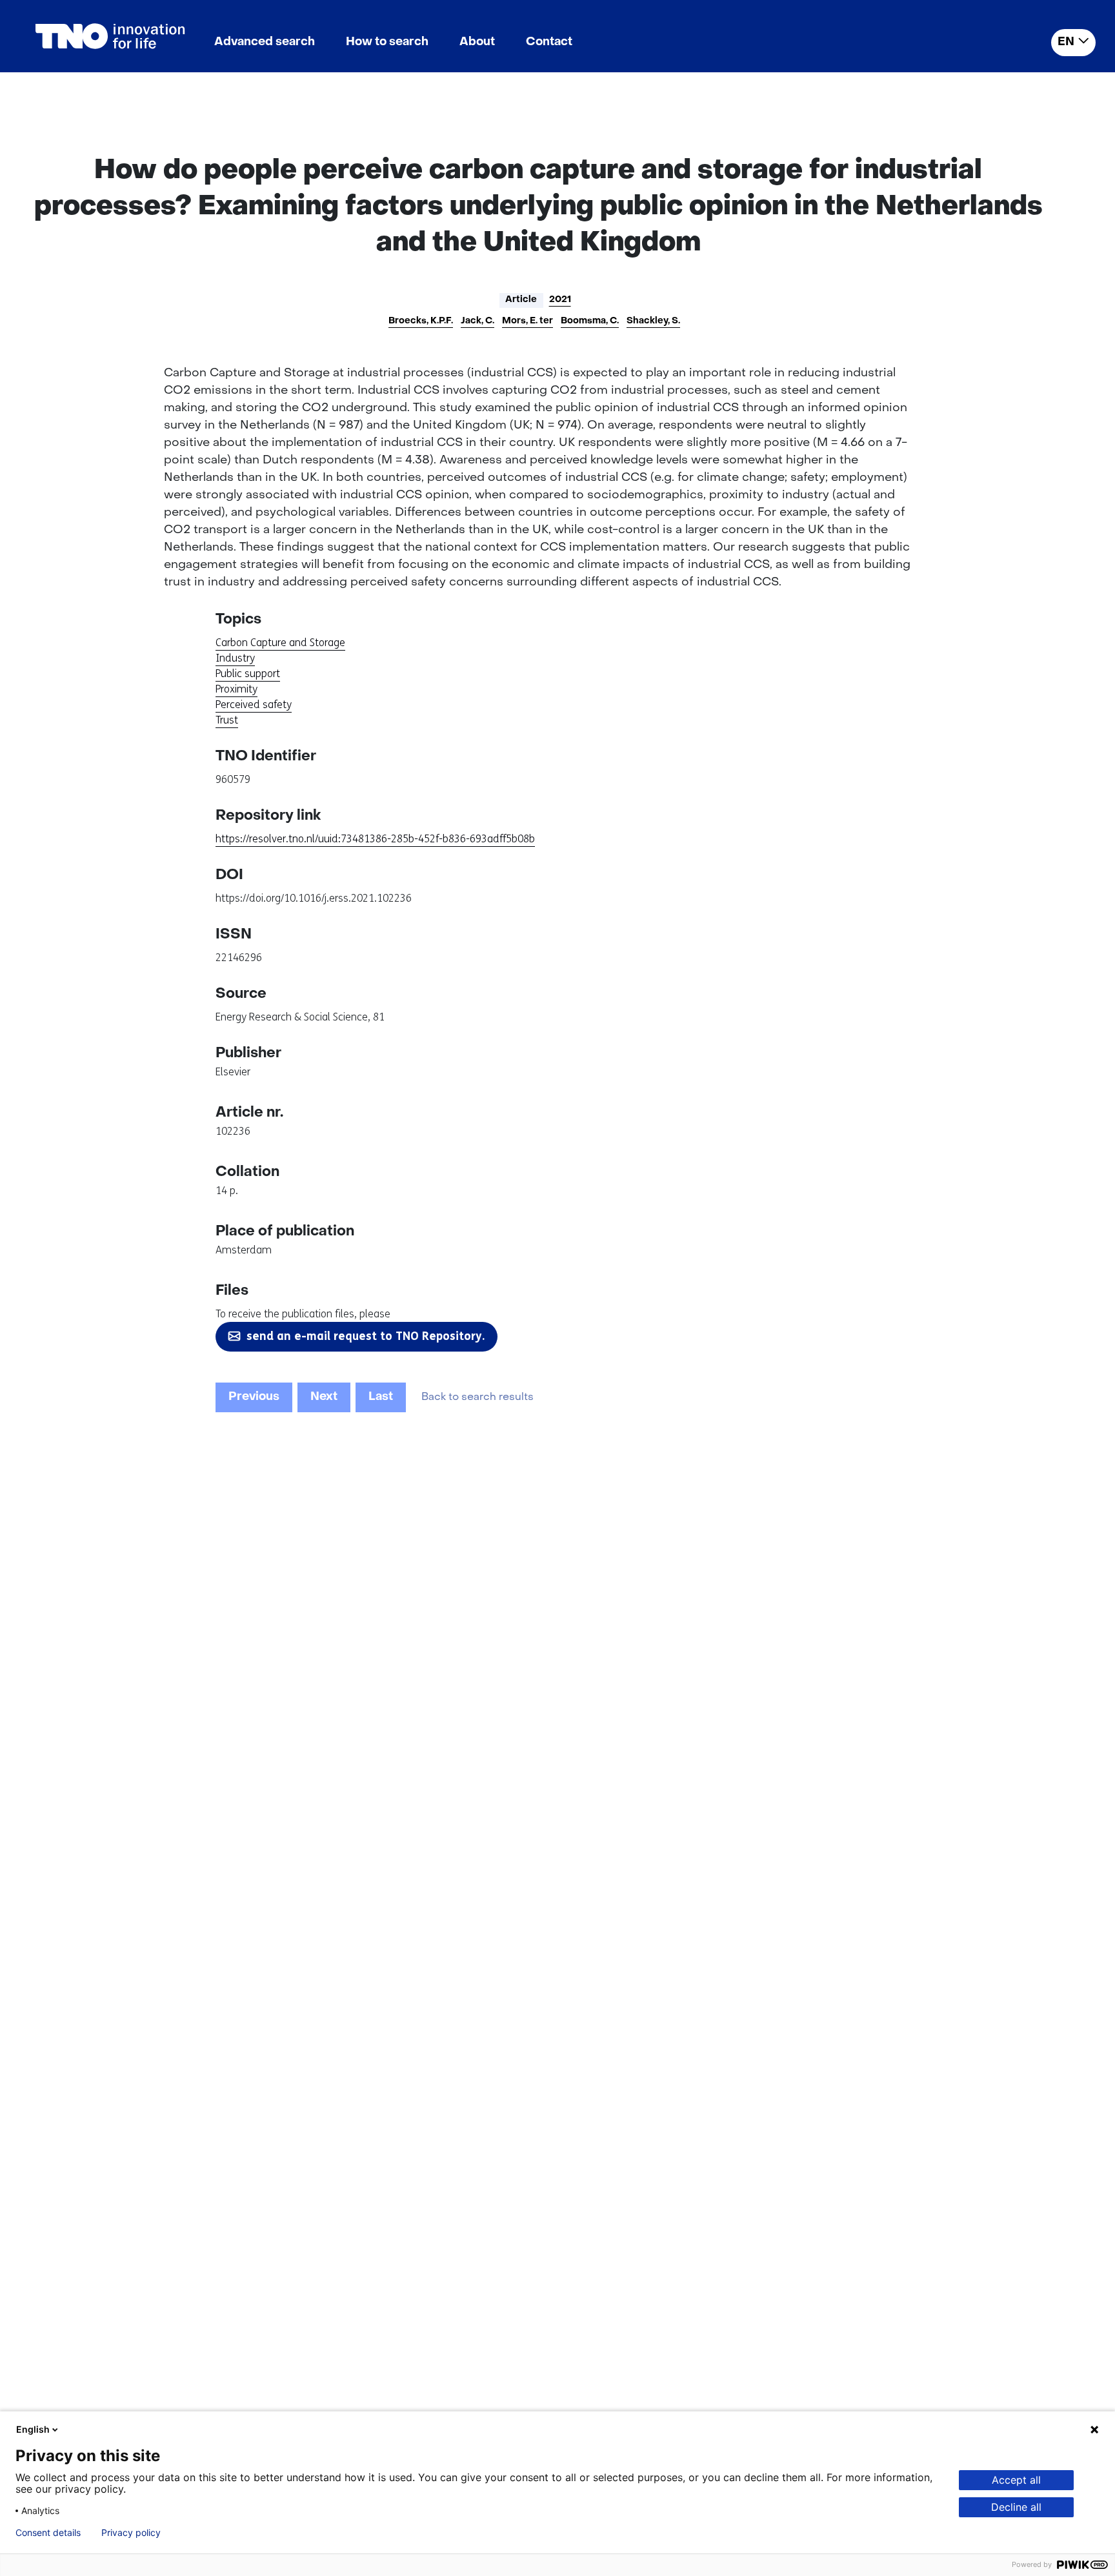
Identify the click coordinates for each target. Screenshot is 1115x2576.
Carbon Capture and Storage (280, 643)
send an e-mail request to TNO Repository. (366, 1336)
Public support (248, 674)
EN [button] (1066, 42)
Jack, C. (477, 321)
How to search (387, 42)
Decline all (1016, 2507)
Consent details (48, 2533)
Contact (549, 42)
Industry (235, 658)
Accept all (1016, 2480)
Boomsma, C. (590, 321)
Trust (227, 720)
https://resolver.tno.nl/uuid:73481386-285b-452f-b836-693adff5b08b (375, 839)
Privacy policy (131, 2533)
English (33, 2429)
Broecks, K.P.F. (421, 321)
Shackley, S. (653, 321)
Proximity (236, 689)
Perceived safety (254, 705)
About (477, 42)
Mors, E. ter (527, 321)
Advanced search (265, 42)
